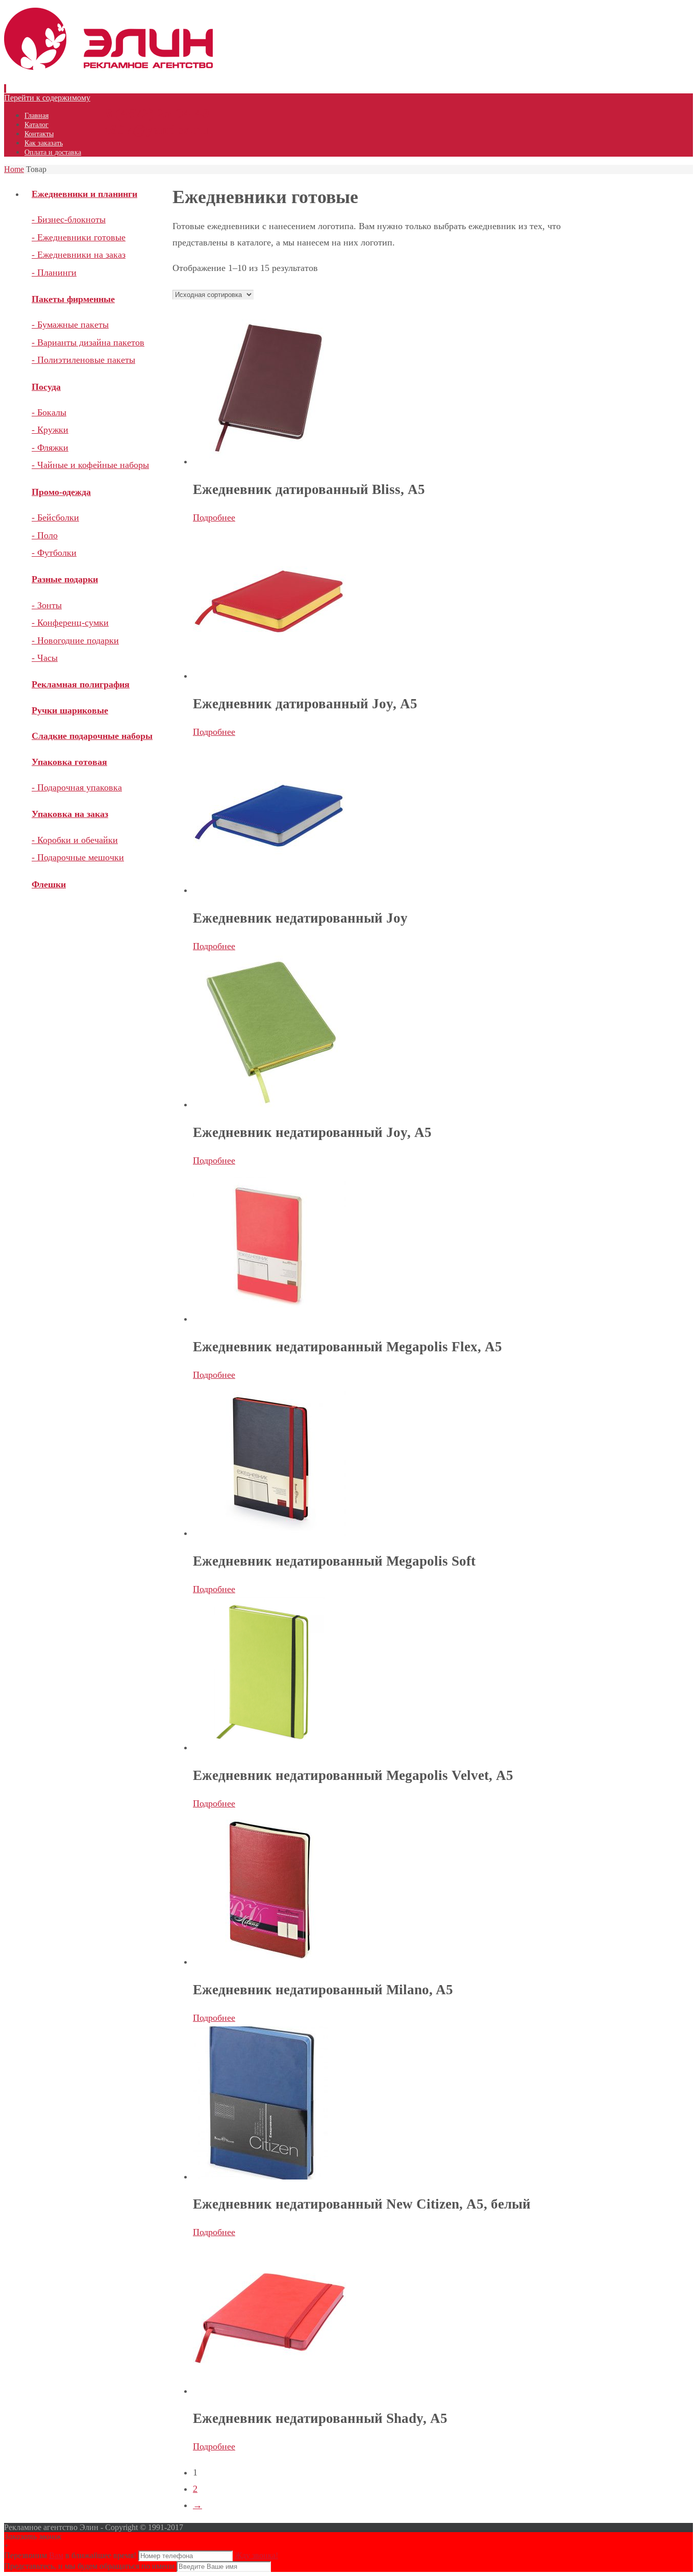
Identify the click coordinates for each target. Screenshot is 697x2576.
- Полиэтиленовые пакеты (83, 360)
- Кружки (50, 430)
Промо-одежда (61, 492)
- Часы (45, 658)
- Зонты (47, 605)
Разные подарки (65, 579)
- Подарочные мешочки (78, 857)
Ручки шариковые (70, 710)
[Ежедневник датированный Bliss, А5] (269, 461)
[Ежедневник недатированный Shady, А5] (269, 2391)
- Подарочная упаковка (77, 787)
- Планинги (54, 273)
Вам (56, 2555)
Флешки (49, 884)
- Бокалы (49, 412)
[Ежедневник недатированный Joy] (269, 890)
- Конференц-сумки (70, 623)
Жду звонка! (256, 2555)
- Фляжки (50, 448)
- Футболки (54, 553)
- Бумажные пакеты (70, 325)
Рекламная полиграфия (81, 684)
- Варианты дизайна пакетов (88, 342)
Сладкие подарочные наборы (92, 736)
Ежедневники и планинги (84, 194)
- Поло (45, 535)
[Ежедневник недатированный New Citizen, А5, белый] (260, 2176)
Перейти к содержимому (47, 98)
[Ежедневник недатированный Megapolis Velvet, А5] (269, 1747)
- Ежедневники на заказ (79, 255)
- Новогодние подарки (75, 640)
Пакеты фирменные (73, 299)
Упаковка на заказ (70, 814)
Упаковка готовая (69, 762)
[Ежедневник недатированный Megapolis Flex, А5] (269, 1319)
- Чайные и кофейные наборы (90, 465)
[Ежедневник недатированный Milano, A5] (269, 1962)
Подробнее (214, 517)
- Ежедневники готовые (79, 237)
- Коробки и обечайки (75, 840)
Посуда (46, 387)
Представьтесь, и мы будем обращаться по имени (89, 2566)
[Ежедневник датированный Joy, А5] (269, 676)
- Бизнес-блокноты (69, 219)
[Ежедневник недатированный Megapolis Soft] (269, 1533)
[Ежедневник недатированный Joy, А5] (269, 1104)
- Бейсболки (55, 517)
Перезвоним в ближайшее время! (71, 2555)
